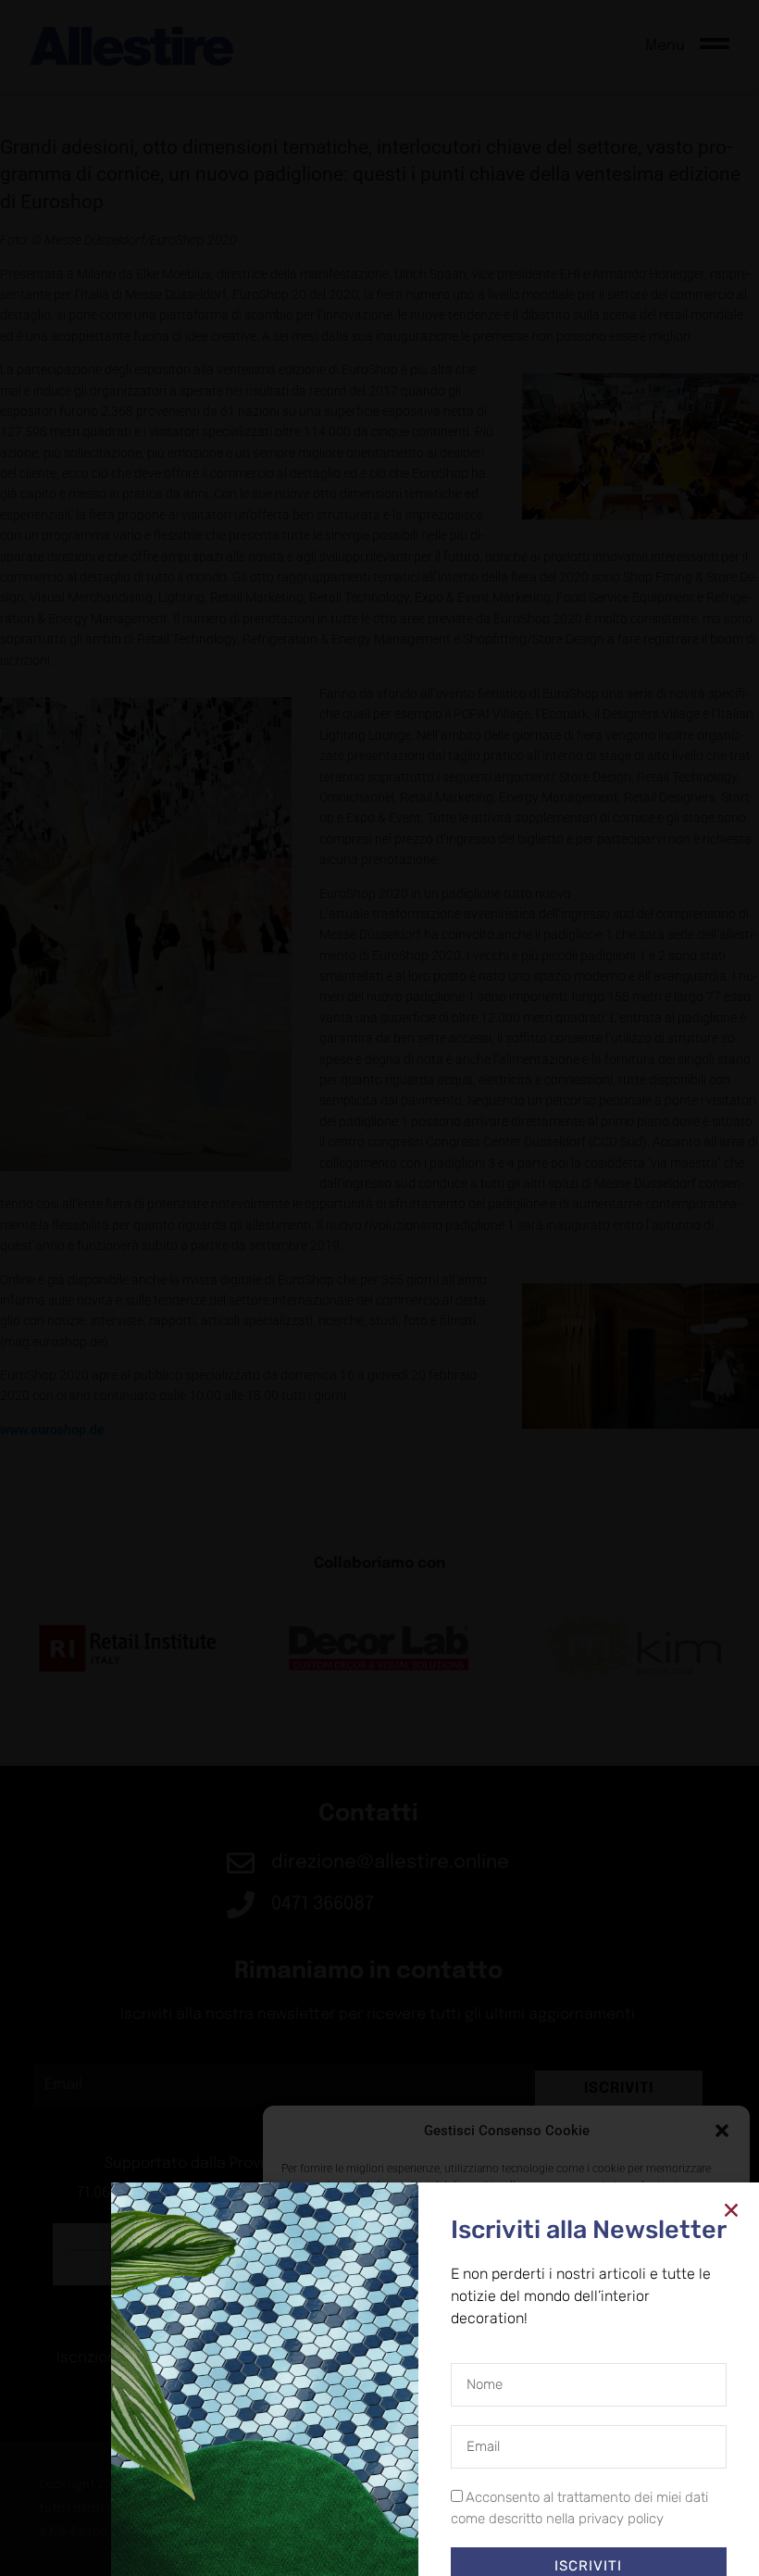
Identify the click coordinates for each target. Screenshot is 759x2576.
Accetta (349, 2502)
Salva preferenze (650, 2502)
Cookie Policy (464, 2544)
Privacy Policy (540, 2544)
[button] (722, 2131)
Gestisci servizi (327, 2453)
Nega (493, 2502)
